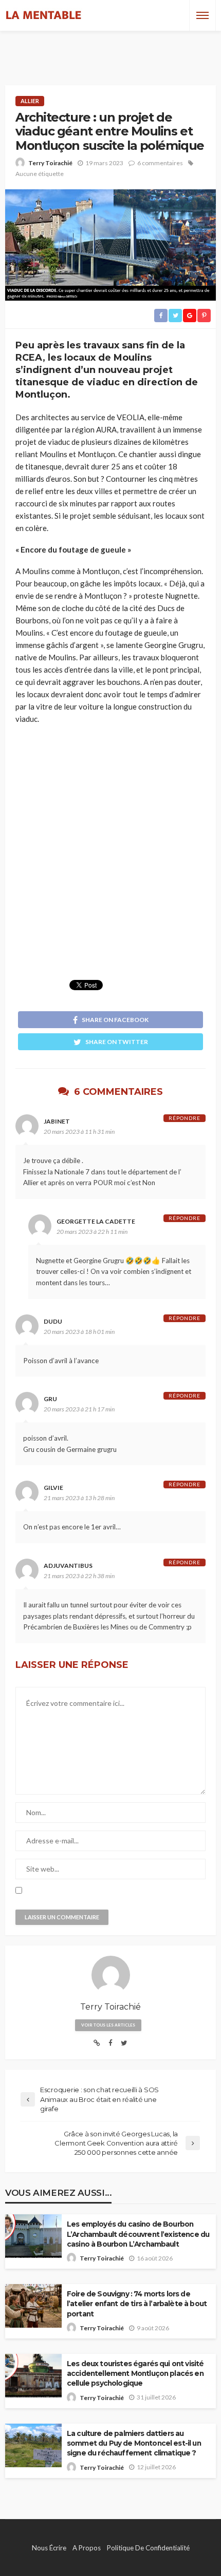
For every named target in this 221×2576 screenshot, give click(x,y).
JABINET (57, 1121)
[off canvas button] (202, 15)
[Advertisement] (110, 49)
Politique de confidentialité (148, 2548)
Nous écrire (49, 2548)
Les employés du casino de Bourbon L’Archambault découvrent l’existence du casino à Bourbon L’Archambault (138, 2234)
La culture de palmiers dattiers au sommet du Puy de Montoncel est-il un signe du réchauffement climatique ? (134, 2443)
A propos (87, 2548)
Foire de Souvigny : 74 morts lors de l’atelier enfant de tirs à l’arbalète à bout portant (137, 2304)
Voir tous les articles (108, 2025)
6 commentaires (160, 163)
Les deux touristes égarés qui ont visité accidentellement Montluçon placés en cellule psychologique (135, 2373)
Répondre (185, 1118)
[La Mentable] (44, 15)
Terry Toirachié (50, 163)
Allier (30, 101)
